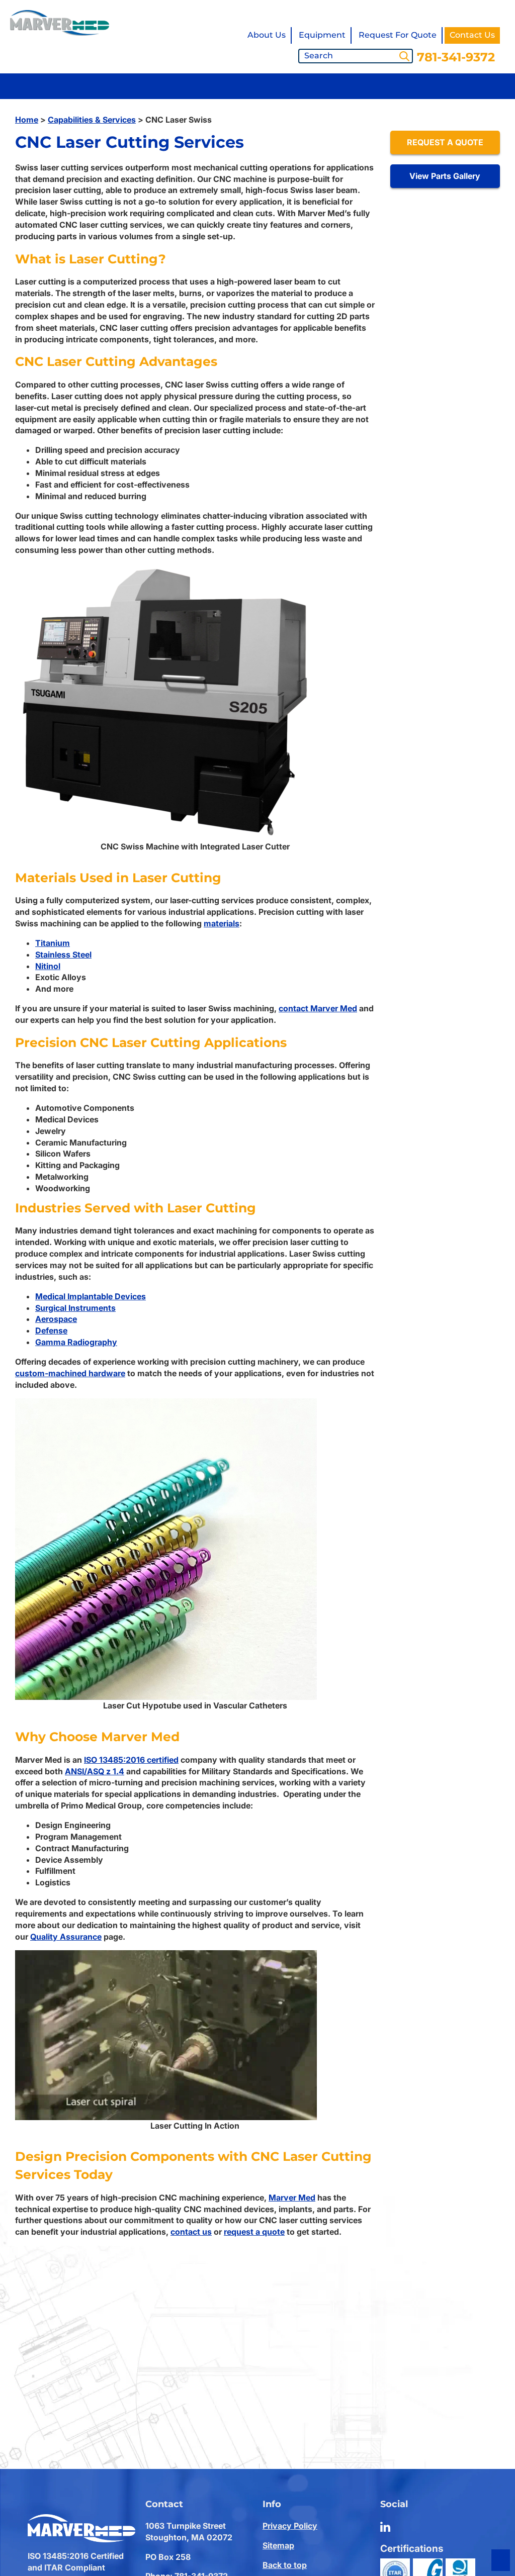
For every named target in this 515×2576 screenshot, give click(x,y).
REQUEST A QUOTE (445, 142)
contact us (191, 2232)
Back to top (285, 2565)
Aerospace (56, 1319)
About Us (267, 35)
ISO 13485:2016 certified (131, 1760)
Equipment (322, 35)
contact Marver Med (318, 1008)
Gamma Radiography (76, 1342)
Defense (51, 1330)
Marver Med (292, 2198)
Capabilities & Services (92, 120)
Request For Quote (398, 35)
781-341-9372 (456, 57)
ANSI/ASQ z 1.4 (95, 1771)
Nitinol (48, 966)
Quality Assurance (66, 1937)
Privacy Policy (290, 2526)
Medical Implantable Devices (91, 1296)
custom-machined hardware (70, 1373)
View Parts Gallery (445, 176)
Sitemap (278, 2545)
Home (27, 120)
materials (222, 923)
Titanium (53, 943)
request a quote (254, 2232)
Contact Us (472, 35)
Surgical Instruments (75, 1308)
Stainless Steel (63, 955)
